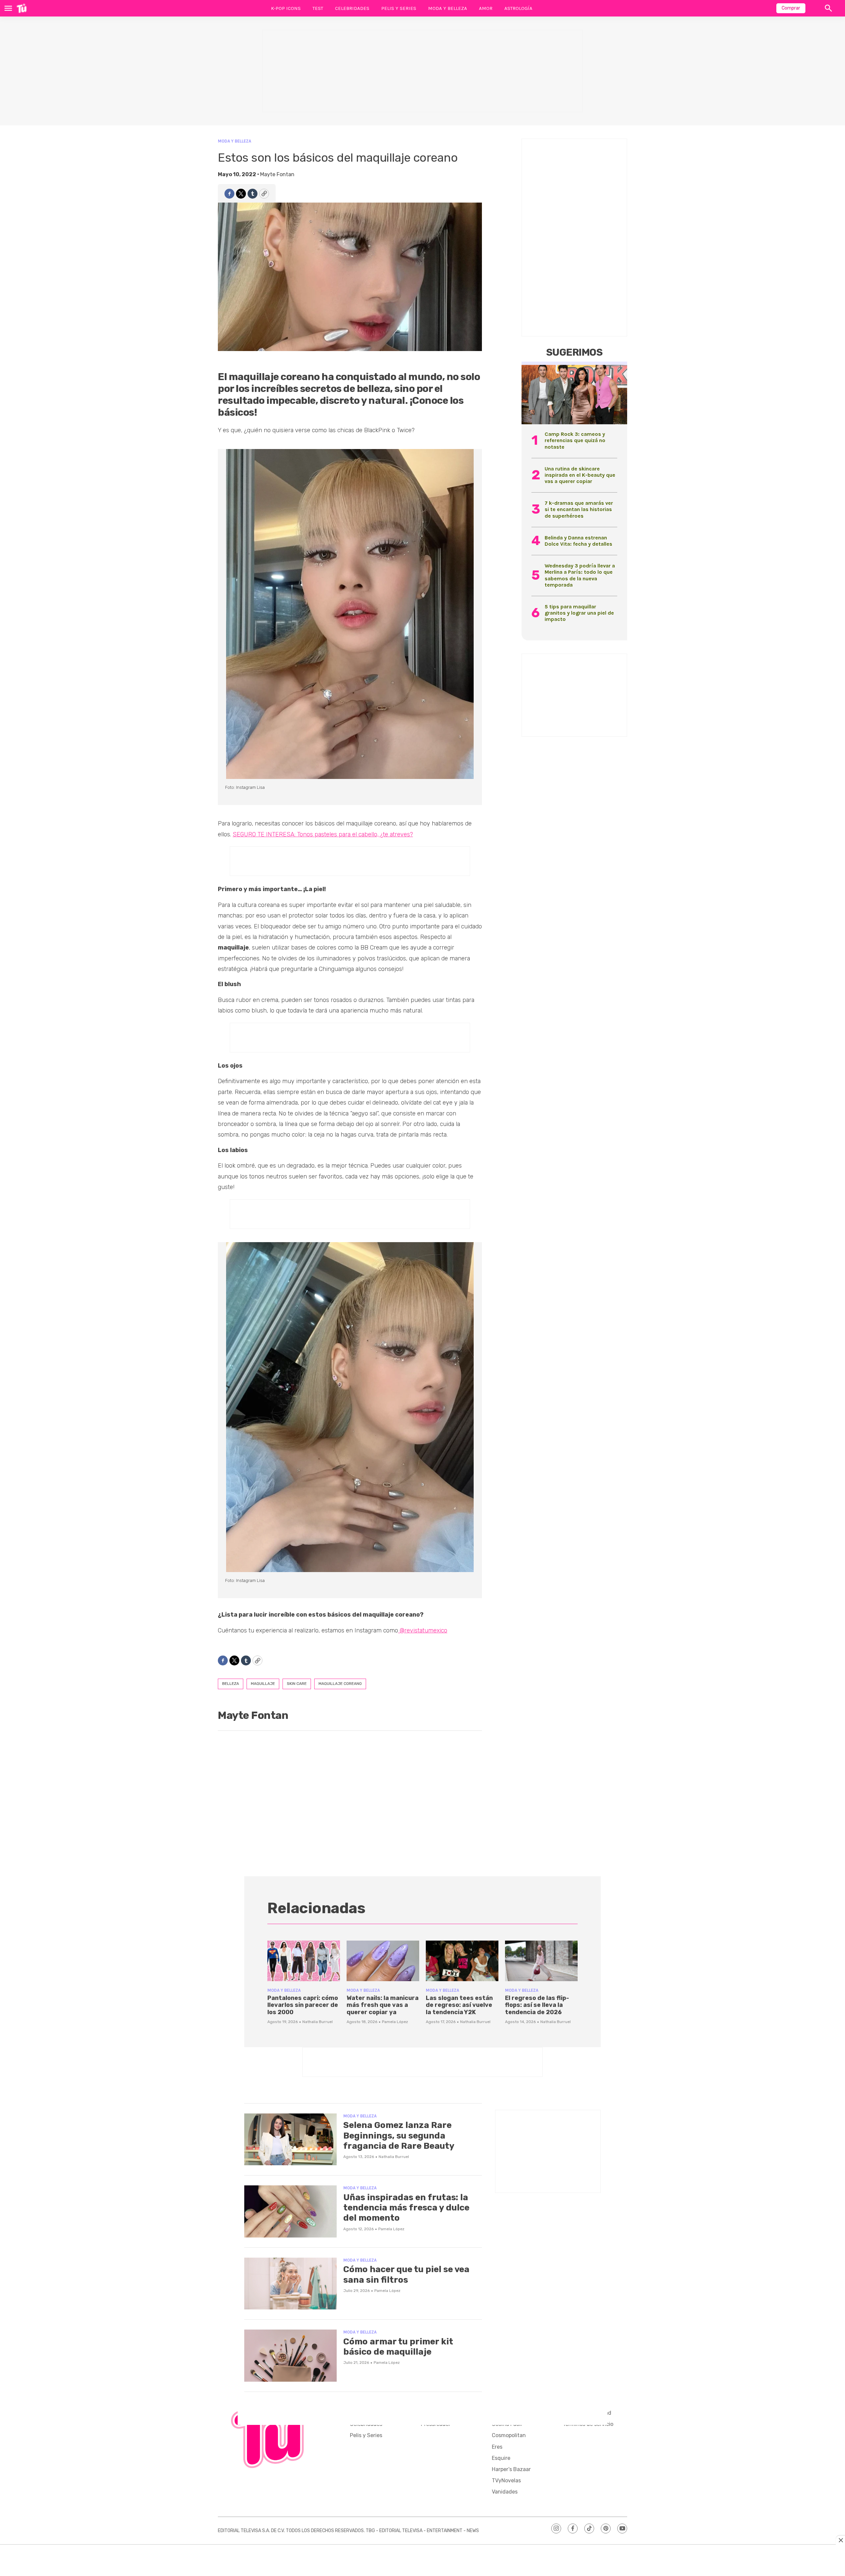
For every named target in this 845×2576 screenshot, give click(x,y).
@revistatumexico (423, 1630)
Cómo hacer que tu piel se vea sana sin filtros (406, 2274)
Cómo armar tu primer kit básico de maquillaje (398, 2347)
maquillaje (263, 1684)
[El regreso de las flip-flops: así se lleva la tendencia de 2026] (541, 1961)
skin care (297, 1684)
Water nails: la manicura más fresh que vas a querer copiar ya (383, 2005)
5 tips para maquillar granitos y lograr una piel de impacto (579, 613)
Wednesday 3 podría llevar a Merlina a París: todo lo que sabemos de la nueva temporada (580, 575)
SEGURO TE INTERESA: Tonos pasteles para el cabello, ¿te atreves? (323, 834)
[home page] (22, 8)
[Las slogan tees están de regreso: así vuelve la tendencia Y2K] (462, 1961)
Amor (486, 8)
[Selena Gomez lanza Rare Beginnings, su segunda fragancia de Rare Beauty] (290, 2140)
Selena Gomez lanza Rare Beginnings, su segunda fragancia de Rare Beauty (399, 2135)
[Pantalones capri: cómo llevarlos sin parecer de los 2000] (304, 1961)
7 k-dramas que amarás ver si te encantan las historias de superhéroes (579, 509)
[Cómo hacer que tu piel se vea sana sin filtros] (290, 2284)
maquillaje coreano (340, 1684)
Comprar (791, 8)
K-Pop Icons (286, 8)
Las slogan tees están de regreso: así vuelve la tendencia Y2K (459, 2005)
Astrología (518, 8)
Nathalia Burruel (318, 2022)
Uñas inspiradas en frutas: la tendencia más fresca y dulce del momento (406, 2208)
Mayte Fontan (277, 174)
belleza (231, 1684)
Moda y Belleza (448, 8)
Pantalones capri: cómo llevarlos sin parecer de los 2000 (303, 2005)
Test (318, 8)
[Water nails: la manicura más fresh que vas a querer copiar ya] (383, 1961)
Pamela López (395, 2022)
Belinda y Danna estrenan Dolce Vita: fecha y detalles (578, 541)
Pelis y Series (399, 8)
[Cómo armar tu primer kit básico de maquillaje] (290, 2356)
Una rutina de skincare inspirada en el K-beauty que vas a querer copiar (580, 475)
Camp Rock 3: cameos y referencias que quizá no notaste (575, 440)
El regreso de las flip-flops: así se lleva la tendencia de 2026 (537, 2005)
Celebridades (352, 8)
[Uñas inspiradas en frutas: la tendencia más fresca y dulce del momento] (290, 2211)
